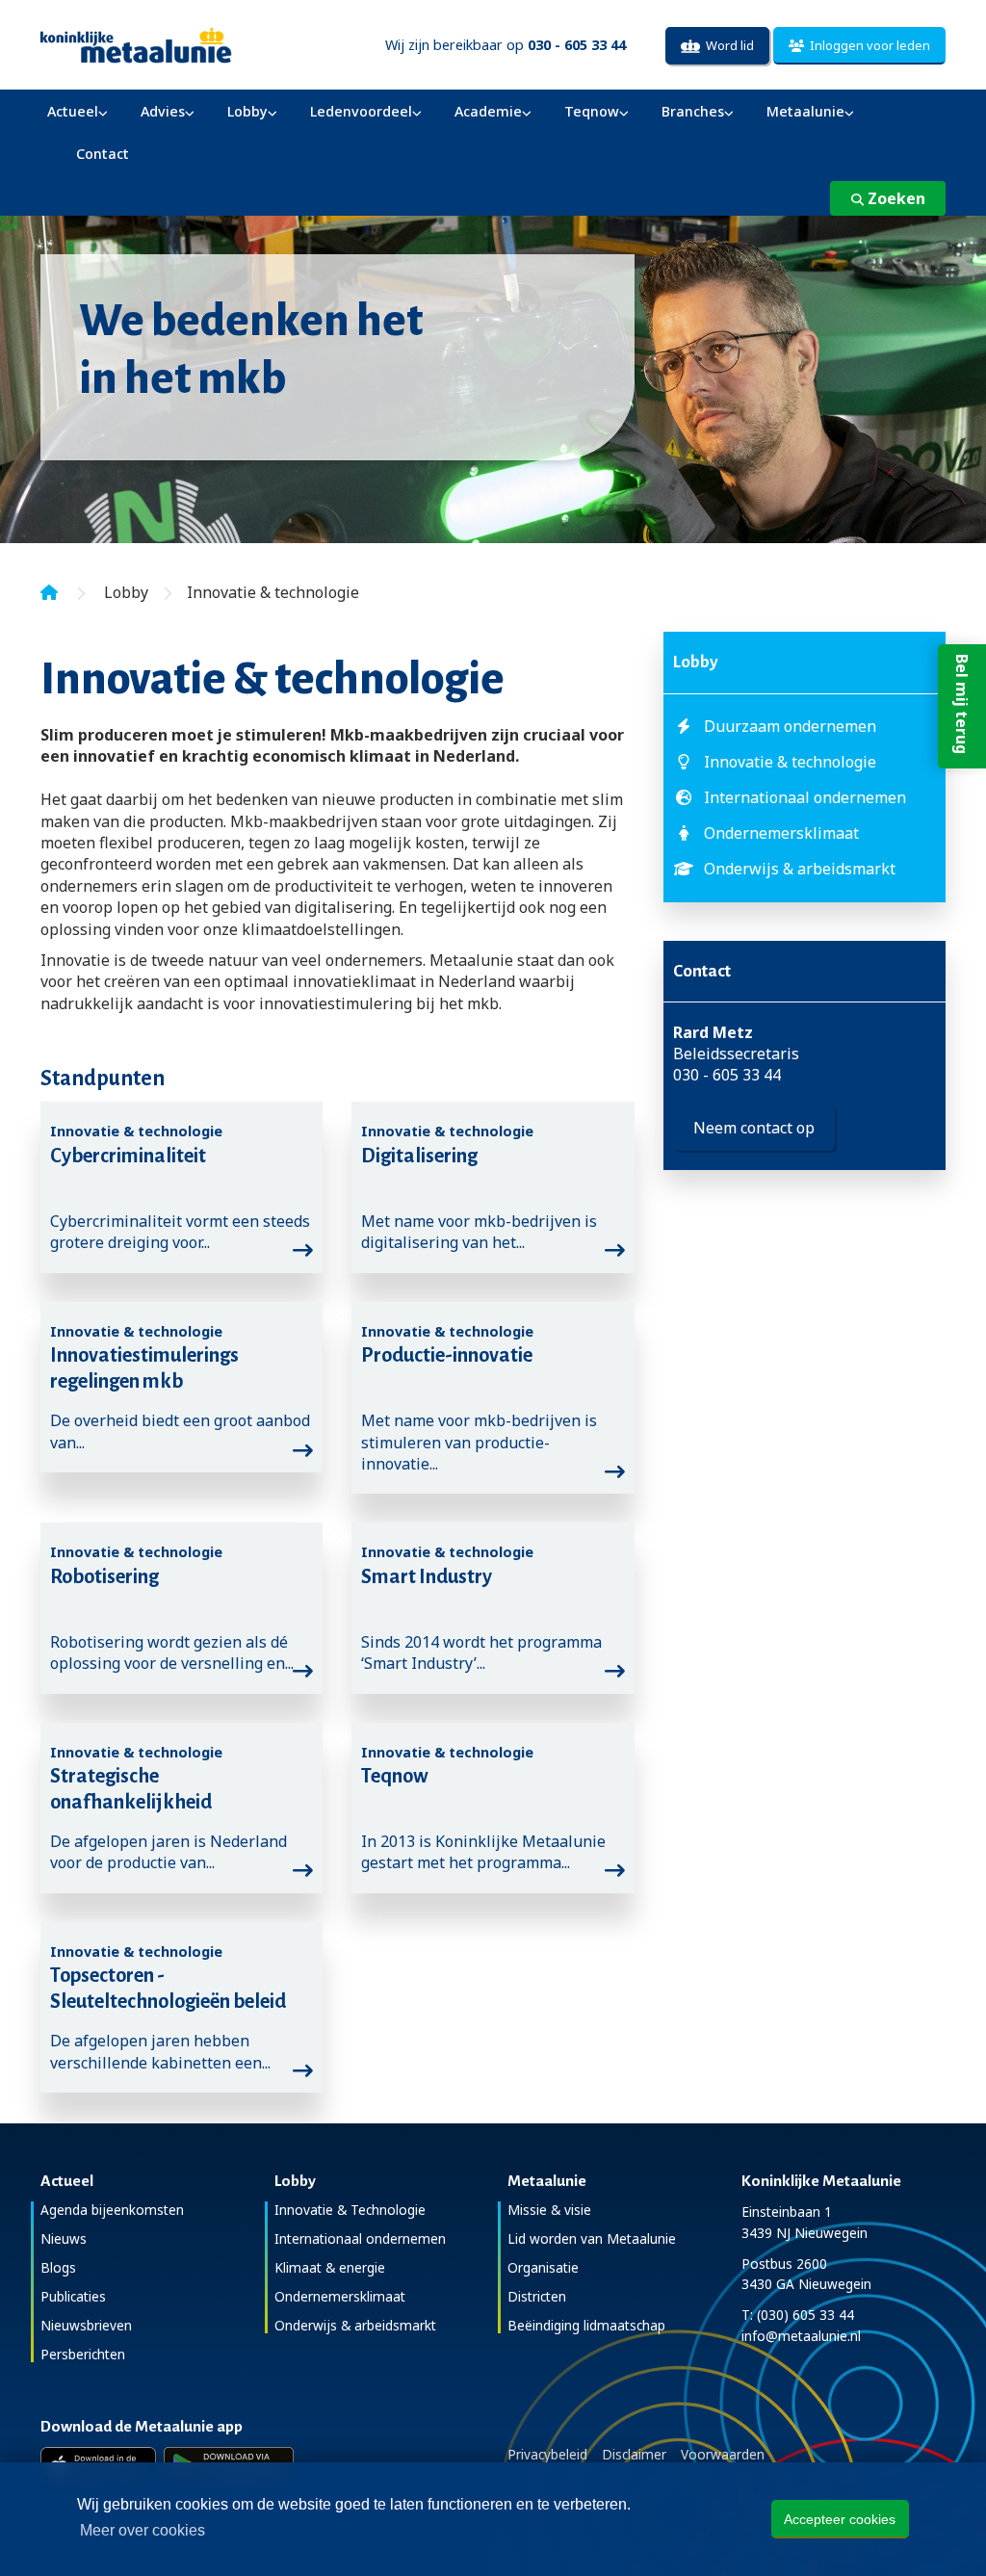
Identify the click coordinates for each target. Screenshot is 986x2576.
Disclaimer (634, 2454)
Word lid (727, 45)
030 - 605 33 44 (727, 1075)
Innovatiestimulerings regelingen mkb (144, 1368)
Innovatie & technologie (790, 762)
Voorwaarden (723, 2454)
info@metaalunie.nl (801, 2336)
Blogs (58, 2267)
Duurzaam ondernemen (790, 726)
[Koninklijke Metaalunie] (182, 44)
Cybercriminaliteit (128, 1156)
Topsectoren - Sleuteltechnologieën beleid (168, 1988)
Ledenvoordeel (361, 111)
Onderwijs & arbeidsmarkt (800, 869)
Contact (103, 154)
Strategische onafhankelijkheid (131, 1789)
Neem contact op (754, 1128)
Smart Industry (427, 1576)
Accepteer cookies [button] (840, 2519)
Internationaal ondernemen (805, 797)
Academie (488, 111)
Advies (163, 111)
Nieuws (64, 2238)
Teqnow (592, 111)
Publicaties (73, 2296)
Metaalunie (805, 111)
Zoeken (895, 198)
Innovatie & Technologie (350, 2210)
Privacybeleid (547, 2454)
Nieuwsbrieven (86, 2325)
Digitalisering (419, 1156)
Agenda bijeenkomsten (112, 2210)
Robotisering (104, 1576)
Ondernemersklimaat (781, 833)
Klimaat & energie (330, 2267)
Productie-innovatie (447, 1355)
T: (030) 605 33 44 (798, 2315)
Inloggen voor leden (867, 45)
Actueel (73, 111)
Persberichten (83, 2354)
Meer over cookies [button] (143, 2530)
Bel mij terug (962, 704)
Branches (693, 111)
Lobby (247, 111)
